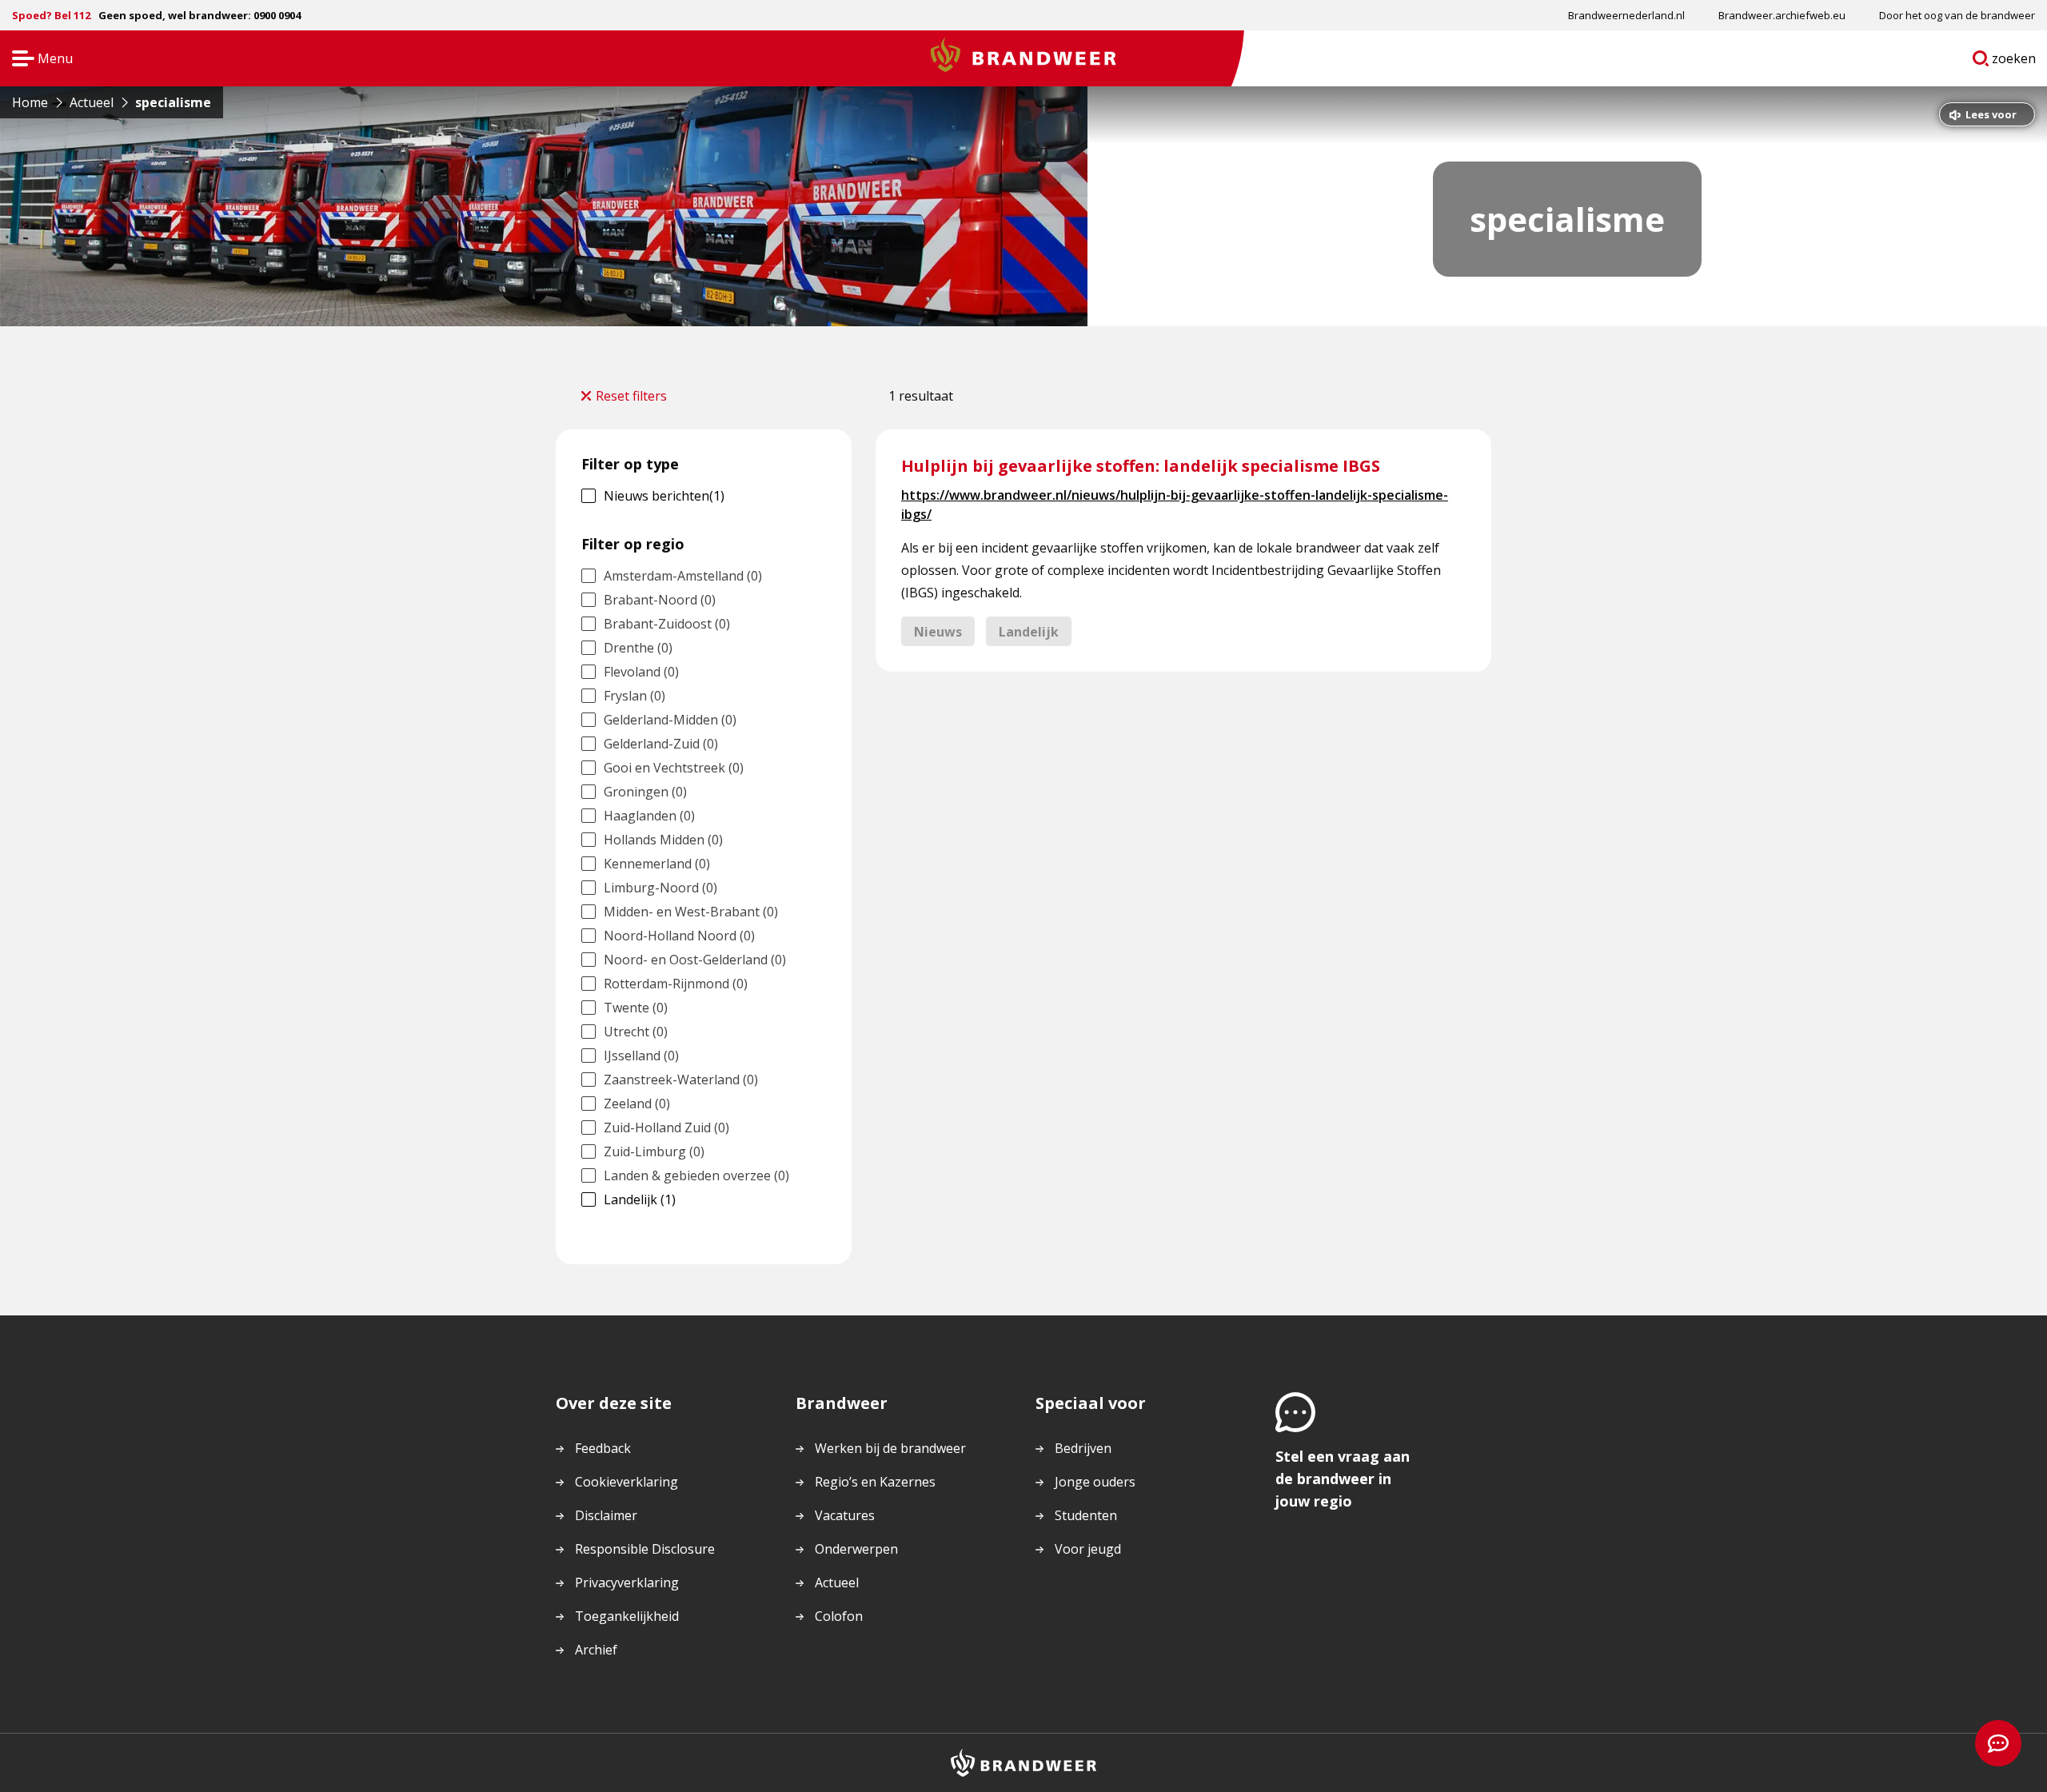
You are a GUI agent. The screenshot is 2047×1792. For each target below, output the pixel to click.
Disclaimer (606, 1515)
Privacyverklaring (627, 1582)
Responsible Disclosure (645, 1549)
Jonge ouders (1095, 1482)
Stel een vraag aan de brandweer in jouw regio (1343, 1479)
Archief (596, 1650)
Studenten (1086, 1515)
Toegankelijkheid (627, 1616)
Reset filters (631, 396)
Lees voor (1991, 114)
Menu (37, 60)
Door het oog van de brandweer (1957, 15)
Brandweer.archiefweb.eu (1782, 15)
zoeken (2014, 62)
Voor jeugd (1088, 1549)
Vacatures (845, 1515)
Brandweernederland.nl (1626, 15)
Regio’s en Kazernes (875, 1482)
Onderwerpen (856, 1549)
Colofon (839, 1616)
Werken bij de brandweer (890, 1448)
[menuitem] (1626, 15)
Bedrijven (1083, 1448)
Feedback (603, 1448)
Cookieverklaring (626, 1482)
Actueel (837, 1582)
